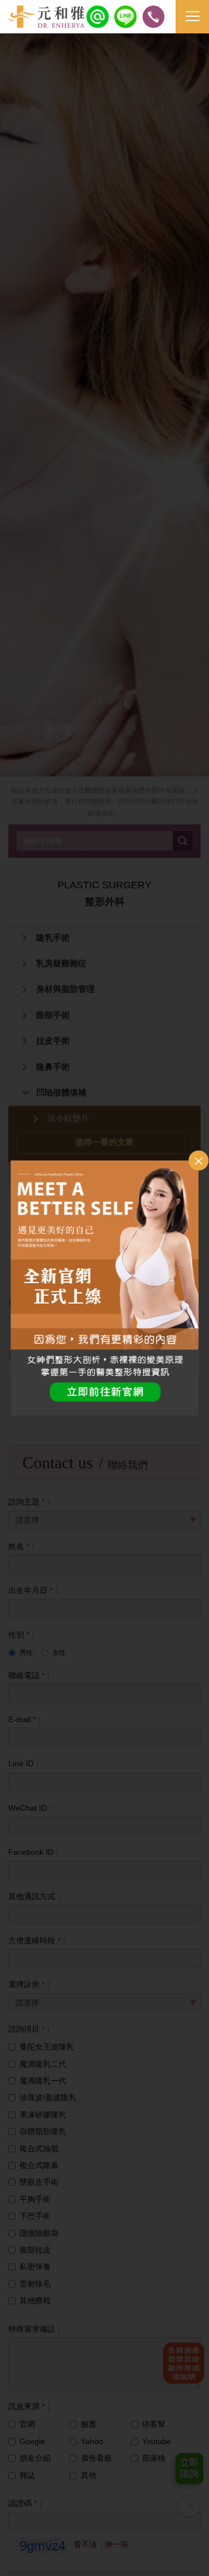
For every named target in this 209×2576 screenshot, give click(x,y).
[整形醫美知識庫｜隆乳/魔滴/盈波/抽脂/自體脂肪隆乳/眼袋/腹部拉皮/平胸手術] (47, 17)
